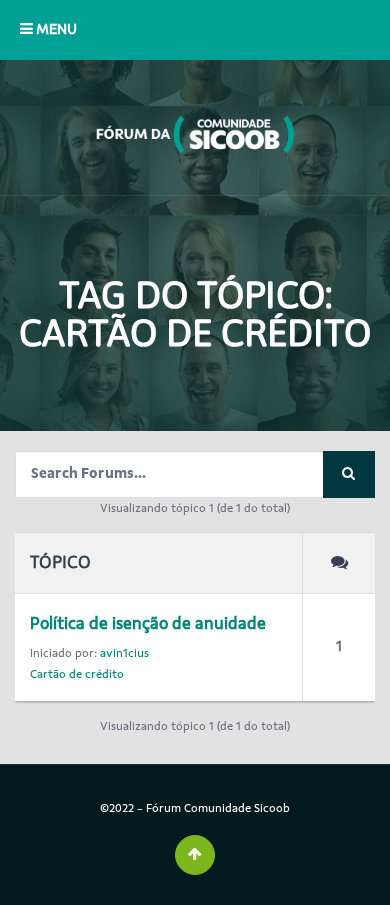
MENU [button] (55, 29)
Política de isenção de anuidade (148, 623)
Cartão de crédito (77, 674)
